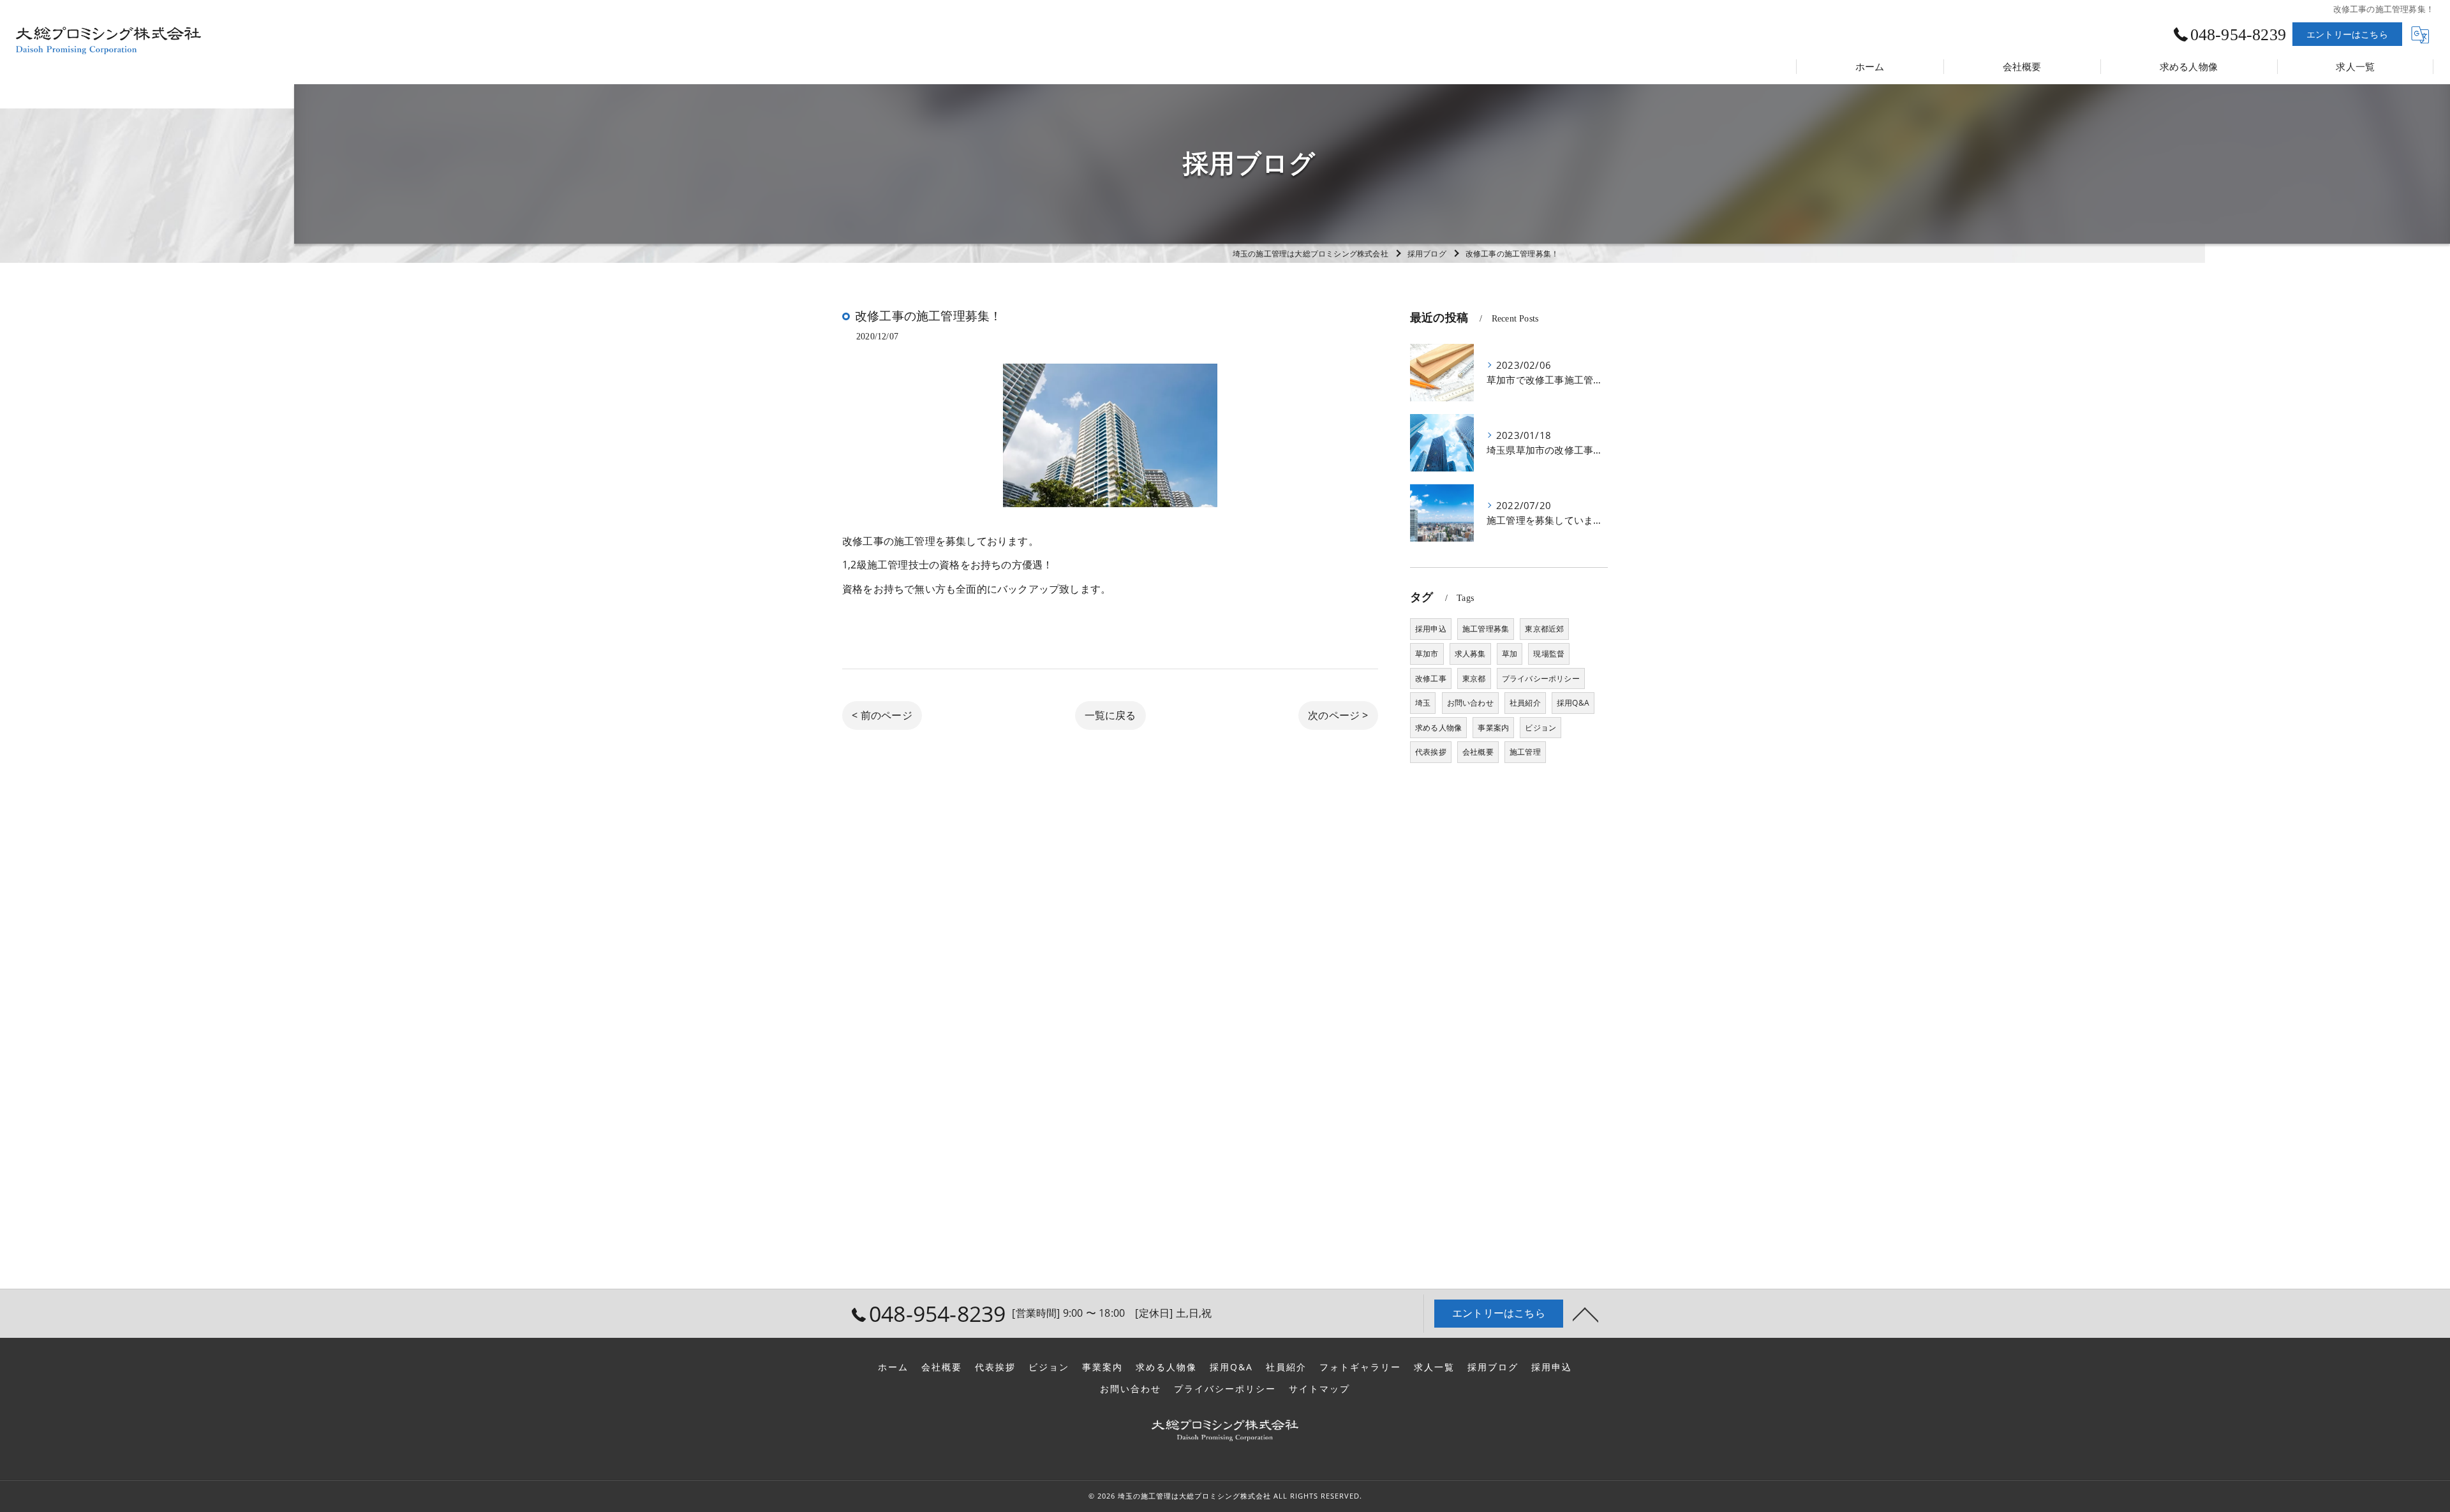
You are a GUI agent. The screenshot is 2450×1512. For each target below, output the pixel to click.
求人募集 (1470, 654)
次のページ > (1338, 715)
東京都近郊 (1544, 629)
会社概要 (1478, 752)
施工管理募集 (1486, 629)
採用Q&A (1573, 703)
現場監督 (1549, 654)
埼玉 (1423, 703)
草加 (1510, 654)
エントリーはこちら (2347, 34)
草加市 (1427, 654)
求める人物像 (1438, 728)
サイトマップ (1319, 1389)
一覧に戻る (1110, 715)
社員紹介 (1525, 703)
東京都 (1474, 678)
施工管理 (1525, 752)
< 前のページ (882, 715)
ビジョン (1541, 728)
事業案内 (1493, 728)
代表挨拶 (1431, 752)
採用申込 (1431, 629)
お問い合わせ (1470, 703)
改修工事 (1431, 678)
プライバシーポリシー (1541, 678)
